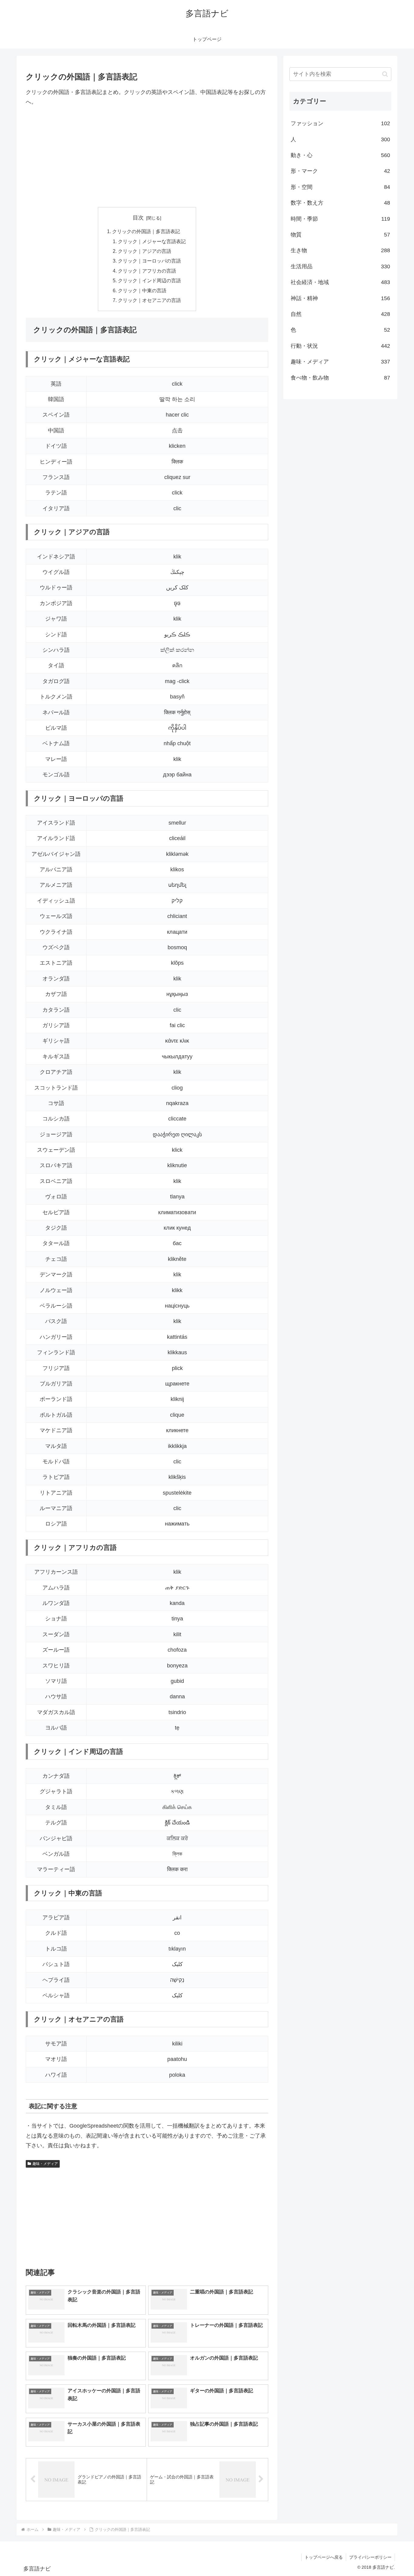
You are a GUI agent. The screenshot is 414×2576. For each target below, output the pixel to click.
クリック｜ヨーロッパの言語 (149, 261)
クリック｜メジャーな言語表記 (152, 241)
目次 (138, 218)
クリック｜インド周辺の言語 (149, 280)
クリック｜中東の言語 (142, 290)
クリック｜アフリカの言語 (147, 271)
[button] (385, 74)
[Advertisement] (147, 157)
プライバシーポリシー (370, 2557)
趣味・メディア (45, 2164)
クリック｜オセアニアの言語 (149, 300)
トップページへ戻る (324, 2557)
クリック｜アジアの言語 (145, 251)
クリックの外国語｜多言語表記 (146, 231)
